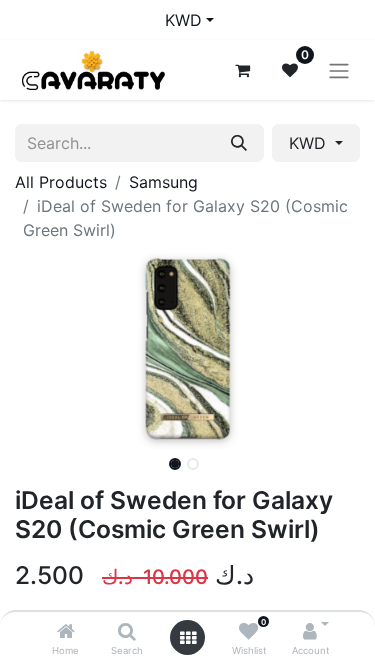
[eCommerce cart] (242, 70)
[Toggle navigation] (339, 70)
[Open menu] (188, 638)
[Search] (127, 632)
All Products (61, 182)
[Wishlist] (248, 632)
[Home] (66, 632)
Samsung (163, 182)
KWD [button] (310, 143)
